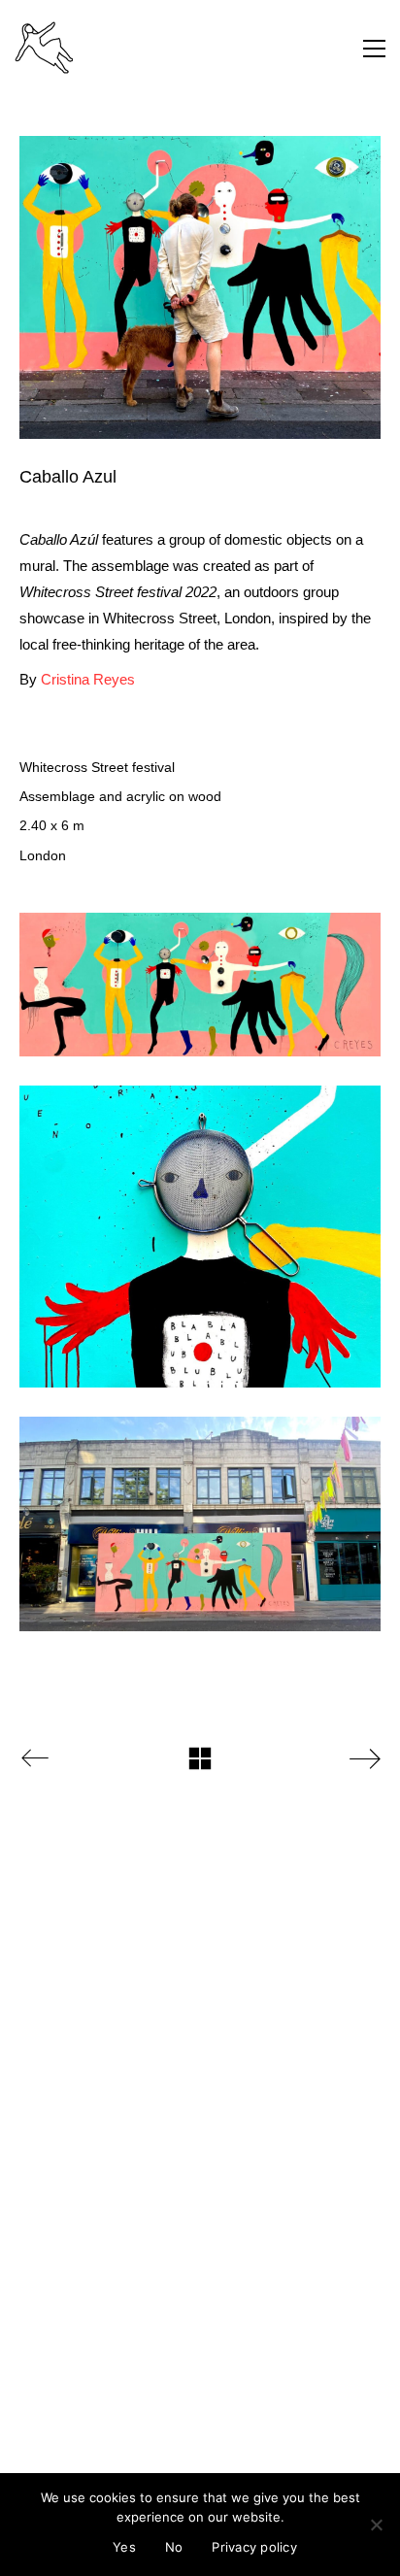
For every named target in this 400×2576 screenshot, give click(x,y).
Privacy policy (254, 2547)
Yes (124, 2547)
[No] (376, 2525)
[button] (374, 49)
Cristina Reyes (88, 679)
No (174, 2547)
